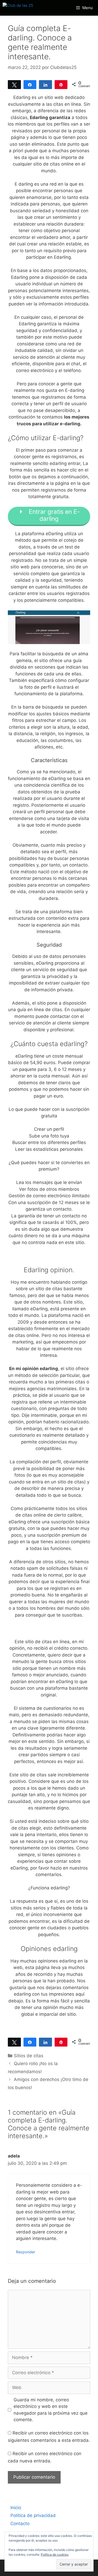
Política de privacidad (33, 2515)
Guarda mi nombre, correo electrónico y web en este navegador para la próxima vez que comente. (51, 2410)
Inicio (16, 2508)
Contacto (20, 2524)
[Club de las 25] (18, 8)
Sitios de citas (29, 2056)
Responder (25, 2252)
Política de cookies (55, 2554)
